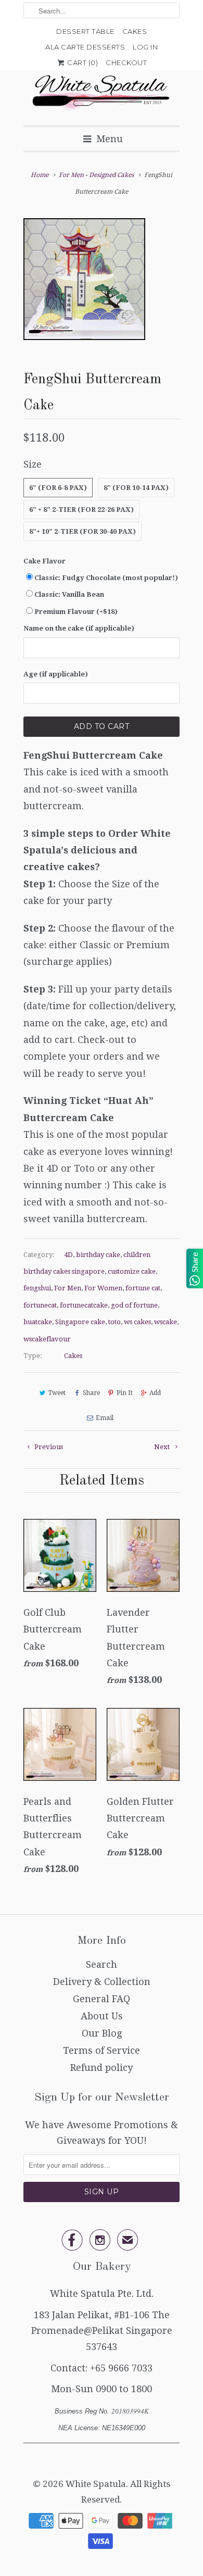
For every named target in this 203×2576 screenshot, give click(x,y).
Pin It (125, 1393)
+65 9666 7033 (121, 2368)
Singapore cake (80, 1322)
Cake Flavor (45, 561)
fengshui (37, 1288)
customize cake (132, 1271)
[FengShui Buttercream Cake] (84, 279)
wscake (166, 1322)
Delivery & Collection (102, 1982)
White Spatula (96, 2484)
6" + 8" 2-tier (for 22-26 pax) (81, 510)
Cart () (82, 62)
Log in (145, 47)
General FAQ (102, 1999)
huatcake (38, 1322)
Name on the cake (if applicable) (79, 628)
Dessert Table (85, 31)
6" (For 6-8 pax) (58, 488)
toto (115, 1322)
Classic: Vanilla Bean (69, 594)
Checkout (126, 62)
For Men (68, 1288)
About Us (102, 2016)
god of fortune (134, 1305)
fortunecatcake (84, 1305)
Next (163, 1447)
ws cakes (137, 1322)
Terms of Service (102, 2050)
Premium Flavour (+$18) (76, 612)
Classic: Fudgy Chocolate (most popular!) (106, 578)
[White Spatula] (102, 94)
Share (91, 1393)
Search (102, 1964)
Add (155, 1393)
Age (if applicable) (56, 674)
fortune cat (143, 1288)
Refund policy (102, 2068)
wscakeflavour (47, 1339)
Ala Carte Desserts (85, 47)
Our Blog (102, 2033)
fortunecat (40, 1305)
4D (68, 1255)
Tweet (57, 1393)
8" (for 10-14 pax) (136, 488)
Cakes (135, 31)
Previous (48, 1447)
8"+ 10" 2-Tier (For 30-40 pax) (83, 531)
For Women (103, 1288)
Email (104, 1418)
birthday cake (98, 1255)
